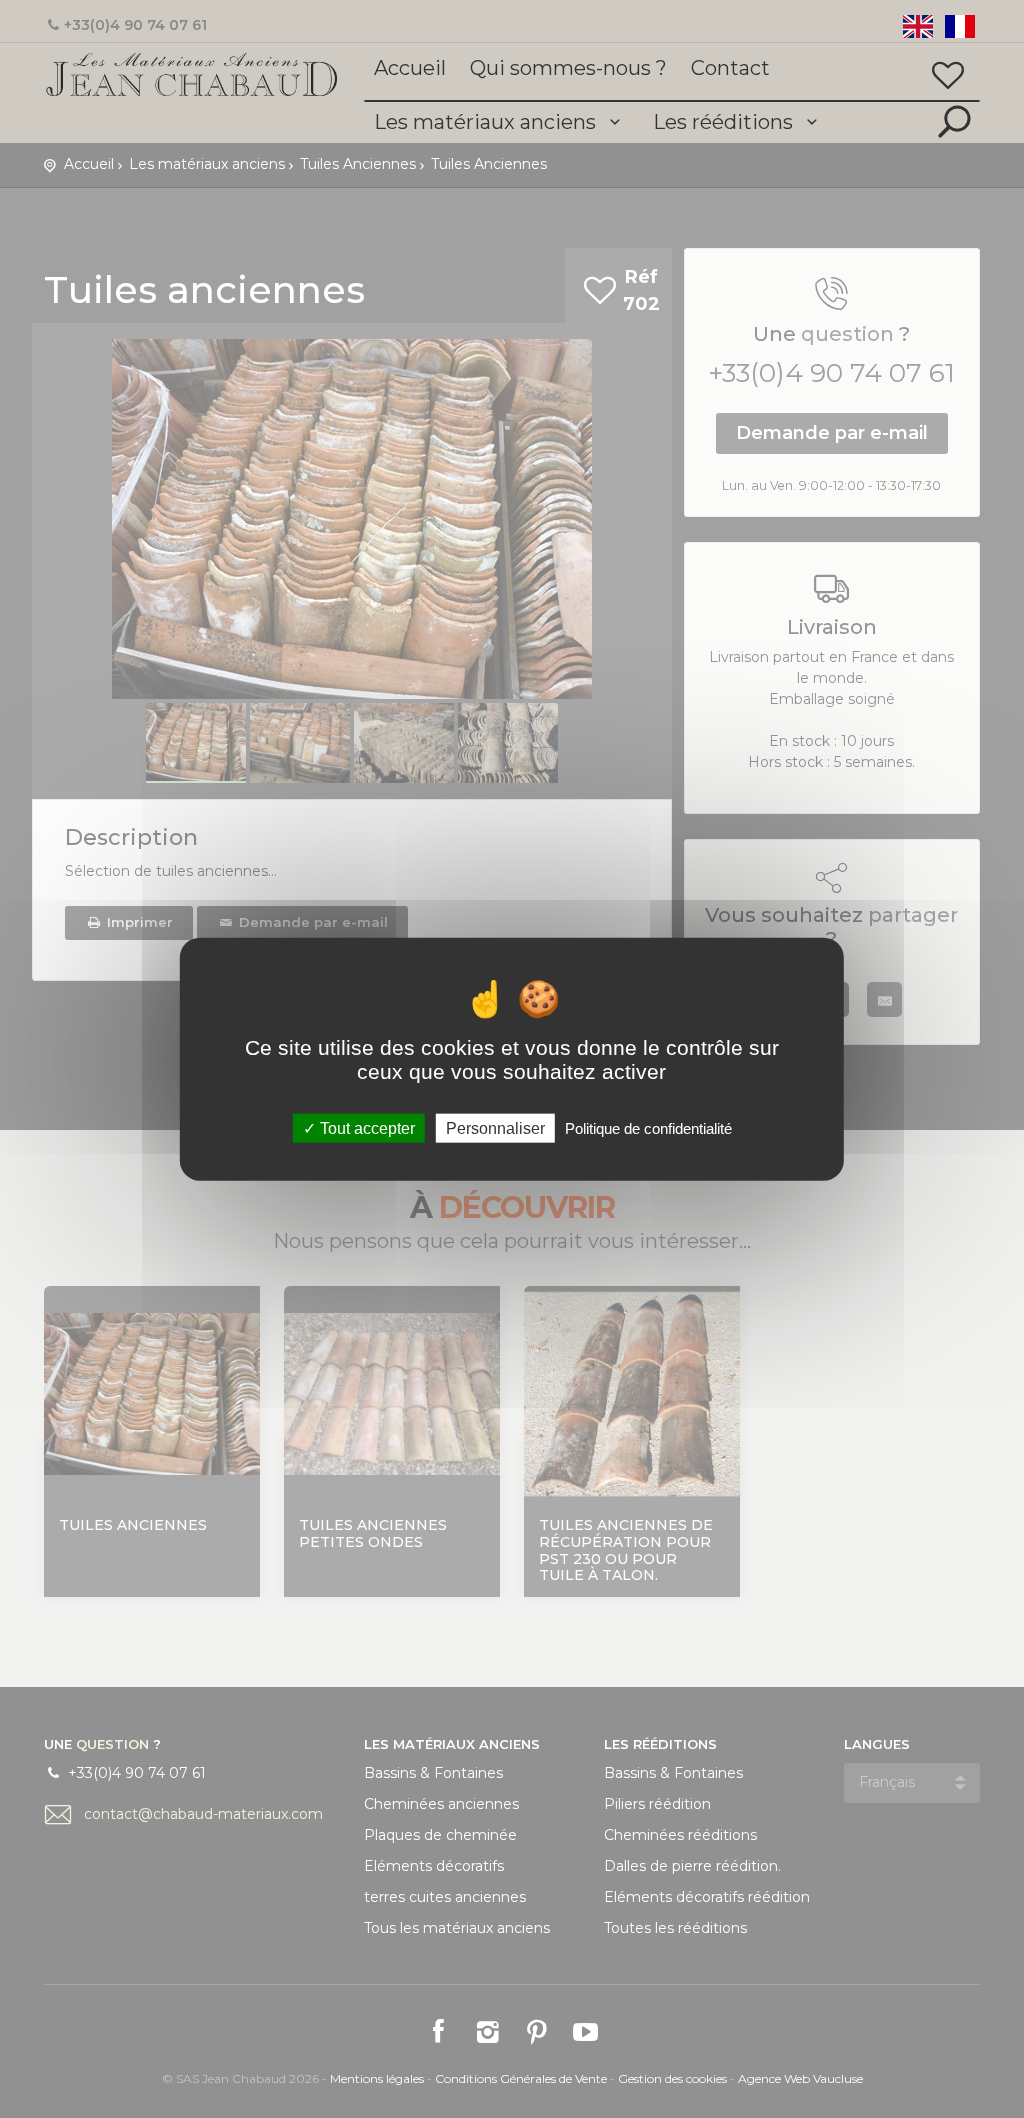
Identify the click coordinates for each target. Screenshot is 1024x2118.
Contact (730, 68)
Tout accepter (365, 1127)
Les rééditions (725, 122)
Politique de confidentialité (648, 1127)
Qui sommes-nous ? (568, 68)
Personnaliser (495, 1127)
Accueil (410, 68)
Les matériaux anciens (487, 122)
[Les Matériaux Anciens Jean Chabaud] (192, 73)
